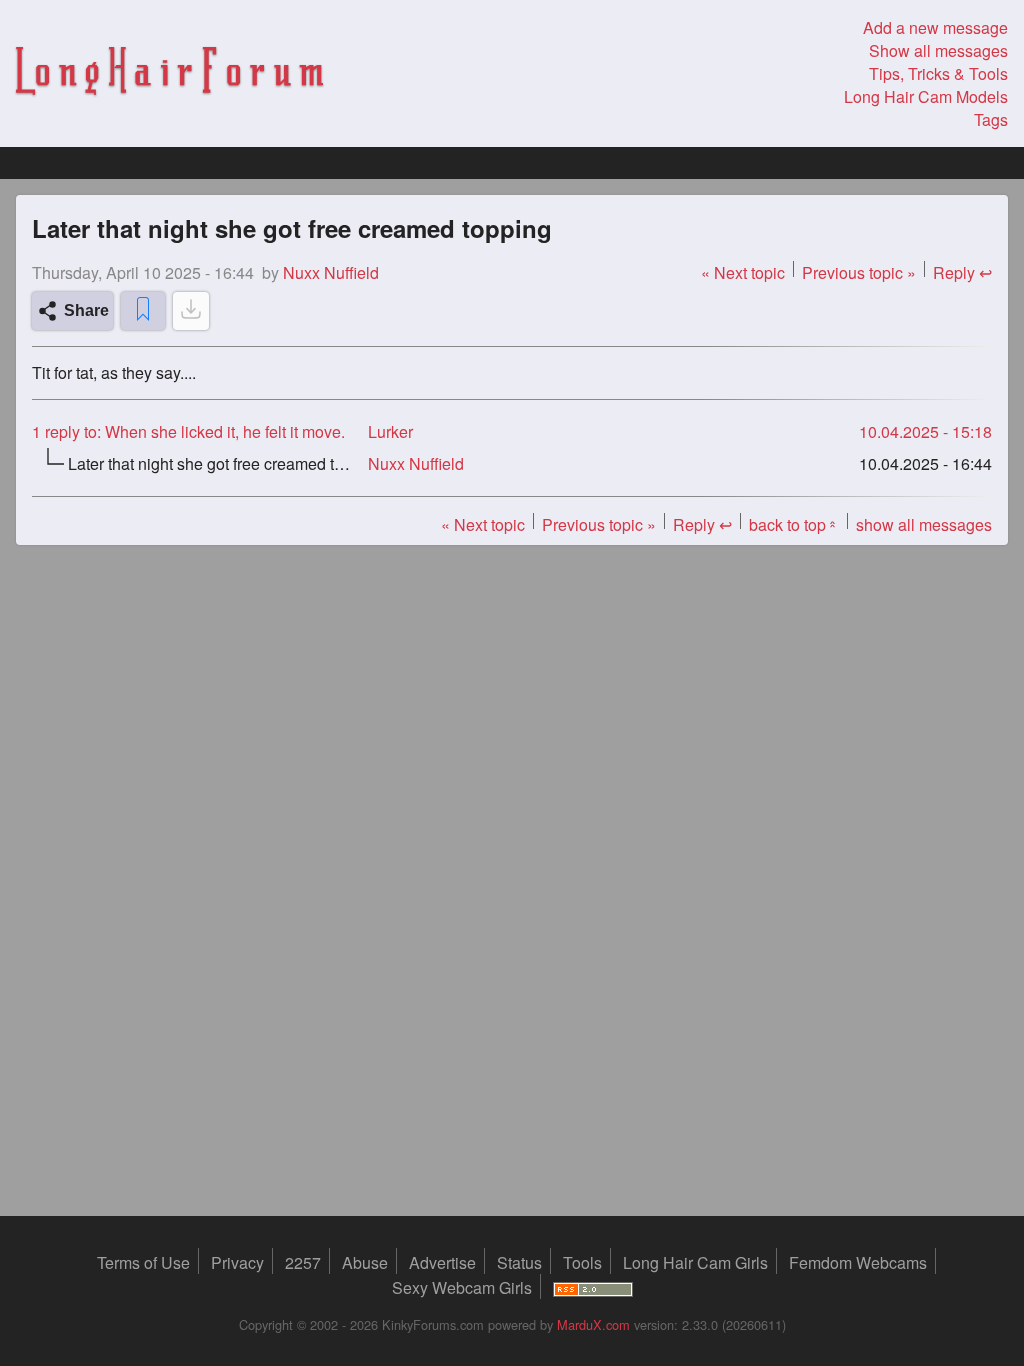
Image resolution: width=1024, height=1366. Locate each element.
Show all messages (938, 50)
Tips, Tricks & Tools (938, 73)
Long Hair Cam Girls (695, 1262)
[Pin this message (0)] (143, 311)
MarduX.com (593, 1324)
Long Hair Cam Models (926, 96)
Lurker (390, 431)
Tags (991, 119)
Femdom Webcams (858, 1262)
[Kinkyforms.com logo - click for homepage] (169, 73)
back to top (794, 524)
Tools (582, 1262)
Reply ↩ (962, 272)
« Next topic (743, 272)
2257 (303, 1262)
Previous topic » (859, 272)
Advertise (442, 1262)
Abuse (365, 1262)
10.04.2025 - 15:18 (925, 431)
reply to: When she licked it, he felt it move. (188, 431)
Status (519, 1262)
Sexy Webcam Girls (462, 1287)
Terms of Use (143, 1262)
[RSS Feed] (593, 1287)
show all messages (924, 524)
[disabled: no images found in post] (191, 311)
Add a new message (935, 27)
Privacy (237, 1262)
